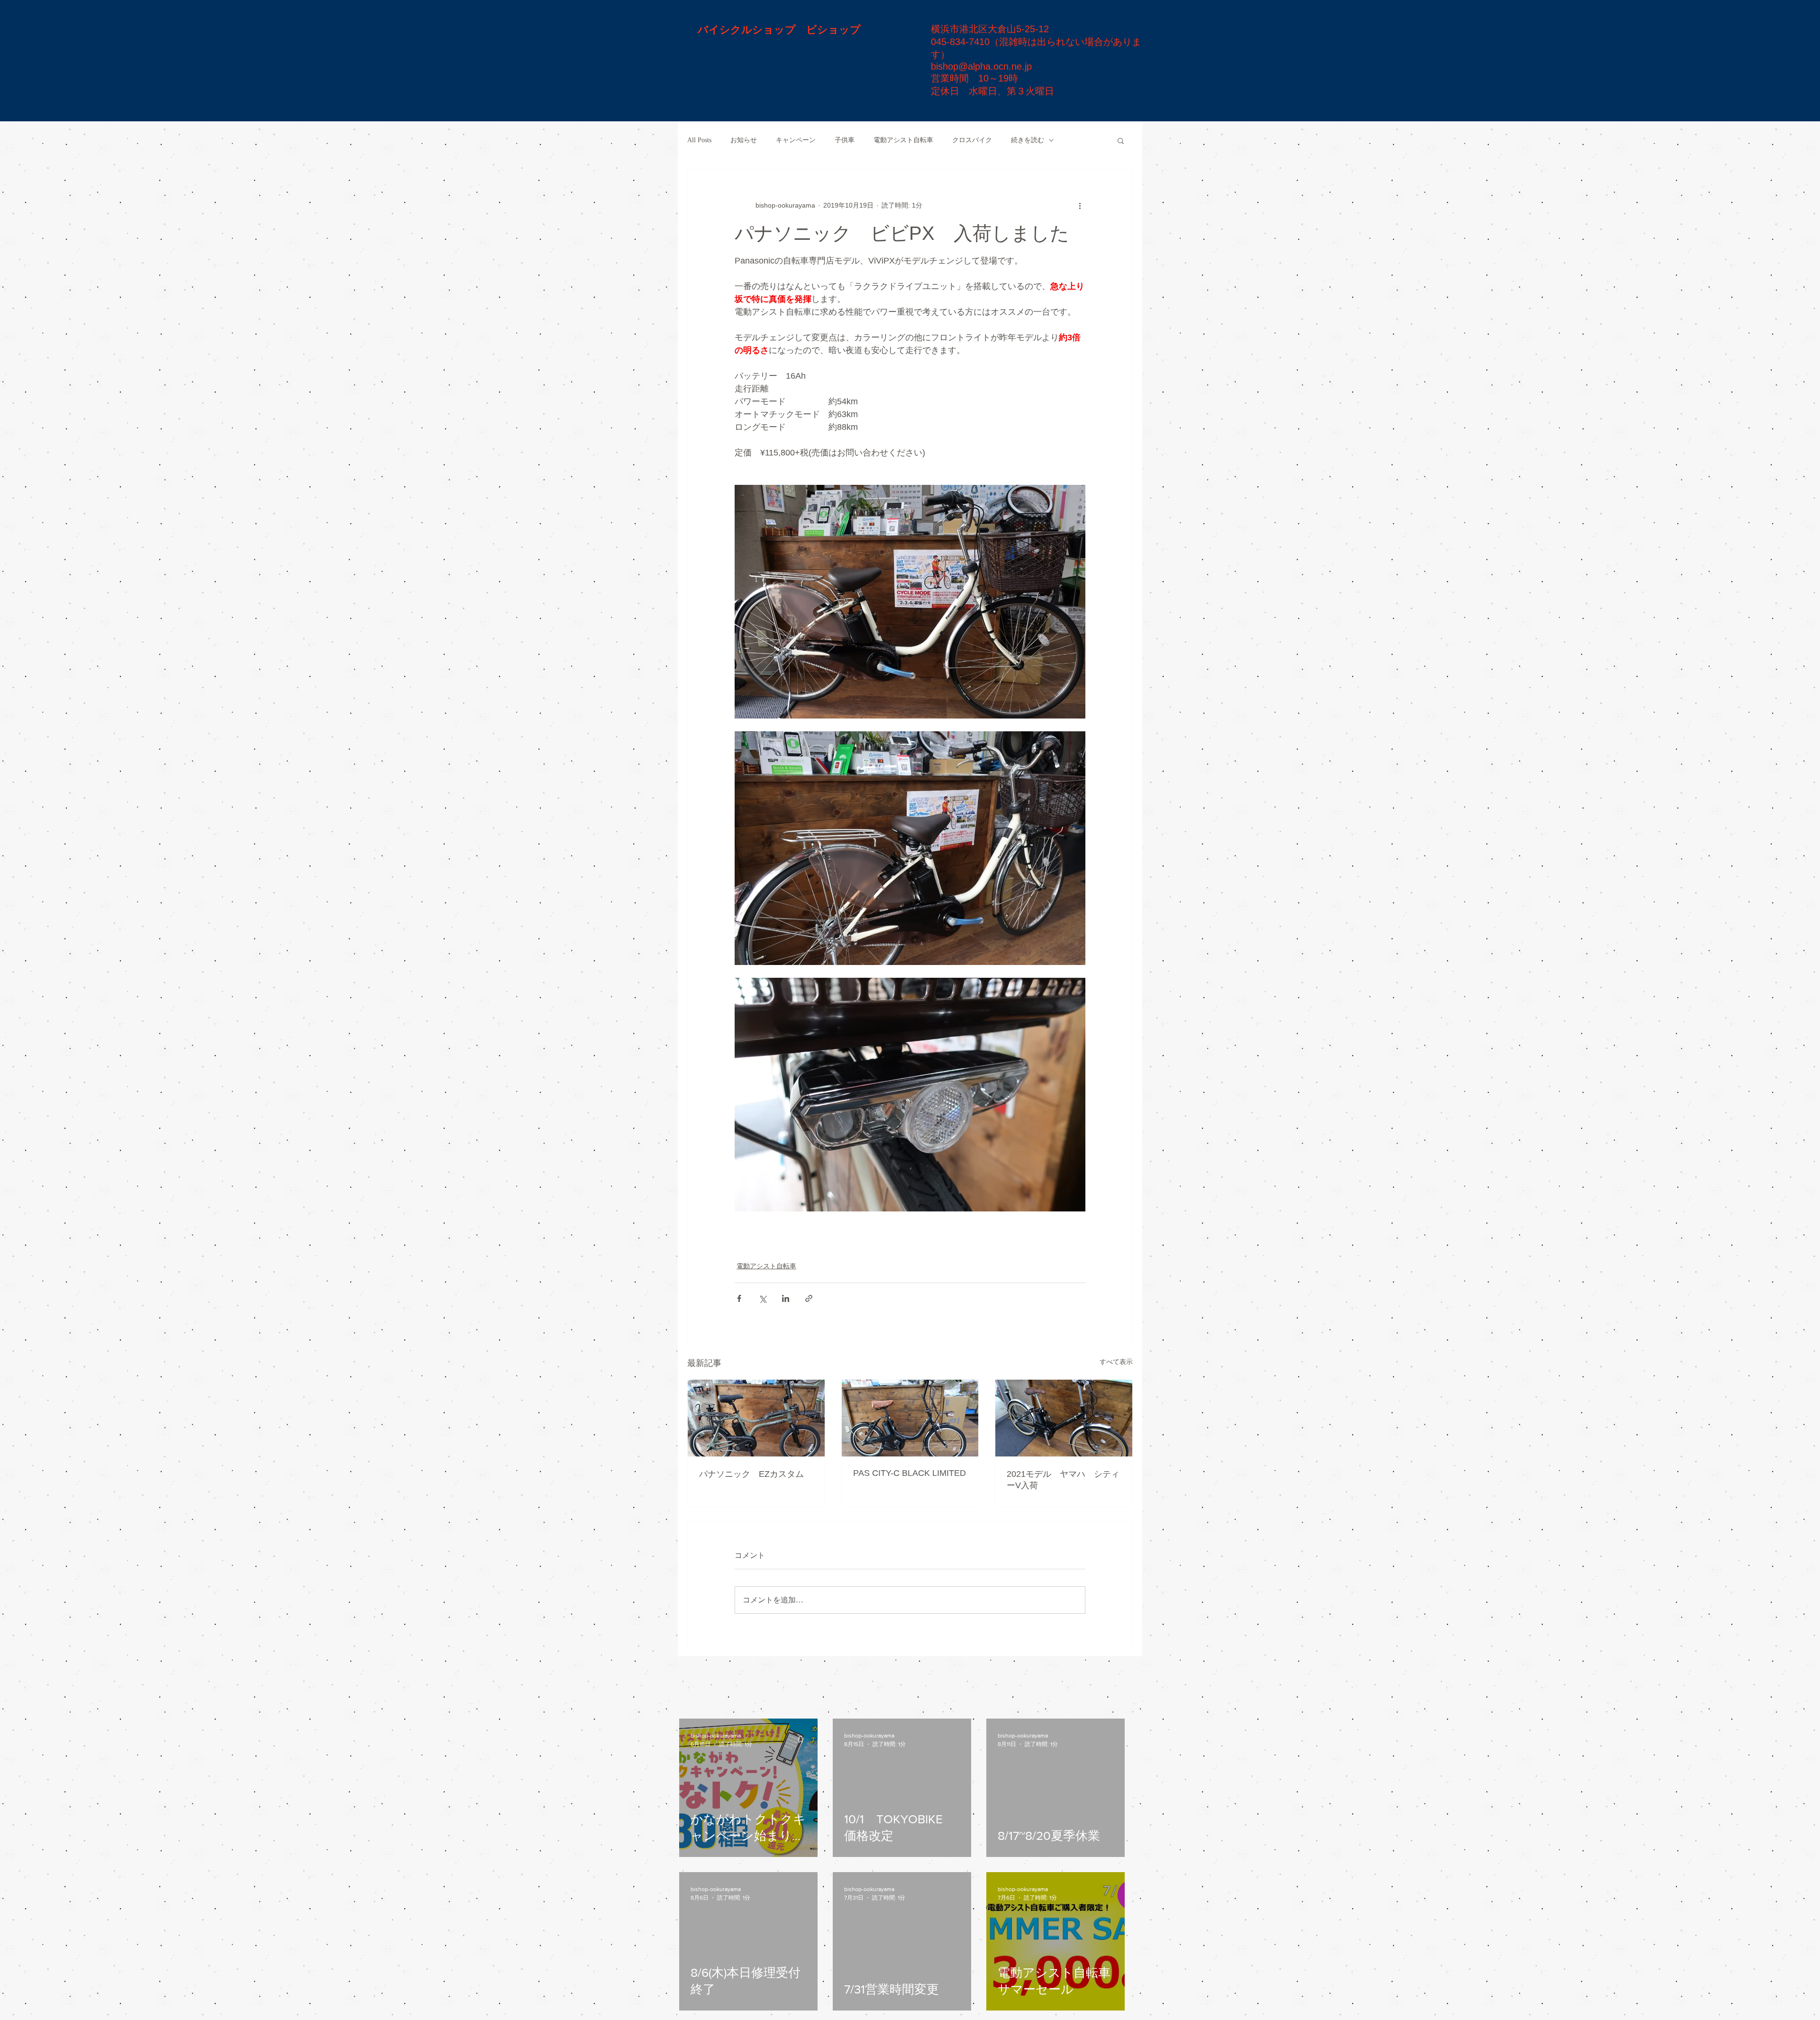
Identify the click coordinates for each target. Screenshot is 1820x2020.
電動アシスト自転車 (903, 140)
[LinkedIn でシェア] (786, 1298)
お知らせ (744, 140)
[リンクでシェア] (809, 1298)
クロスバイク (972, 140)
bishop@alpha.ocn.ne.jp (981, 66)
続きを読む (1028, 140)
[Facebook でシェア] (739, 1298)
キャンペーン (796, 140)
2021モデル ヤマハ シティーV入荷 (1063, 1480)
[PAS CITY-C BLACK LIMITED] (910, 1418)
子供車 (845, 140)
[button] (1121, 140)
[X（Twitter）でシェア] (762, 1298)
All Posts (699, 140)
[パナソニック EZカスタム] (756, 1418)
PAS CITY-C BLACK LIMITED (910, 1473)
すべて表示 (1116, 1362)
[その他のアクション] (1080, 205)
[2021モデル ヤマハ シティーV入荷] (1064, 1418)
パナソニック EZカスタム (751, 1474)
